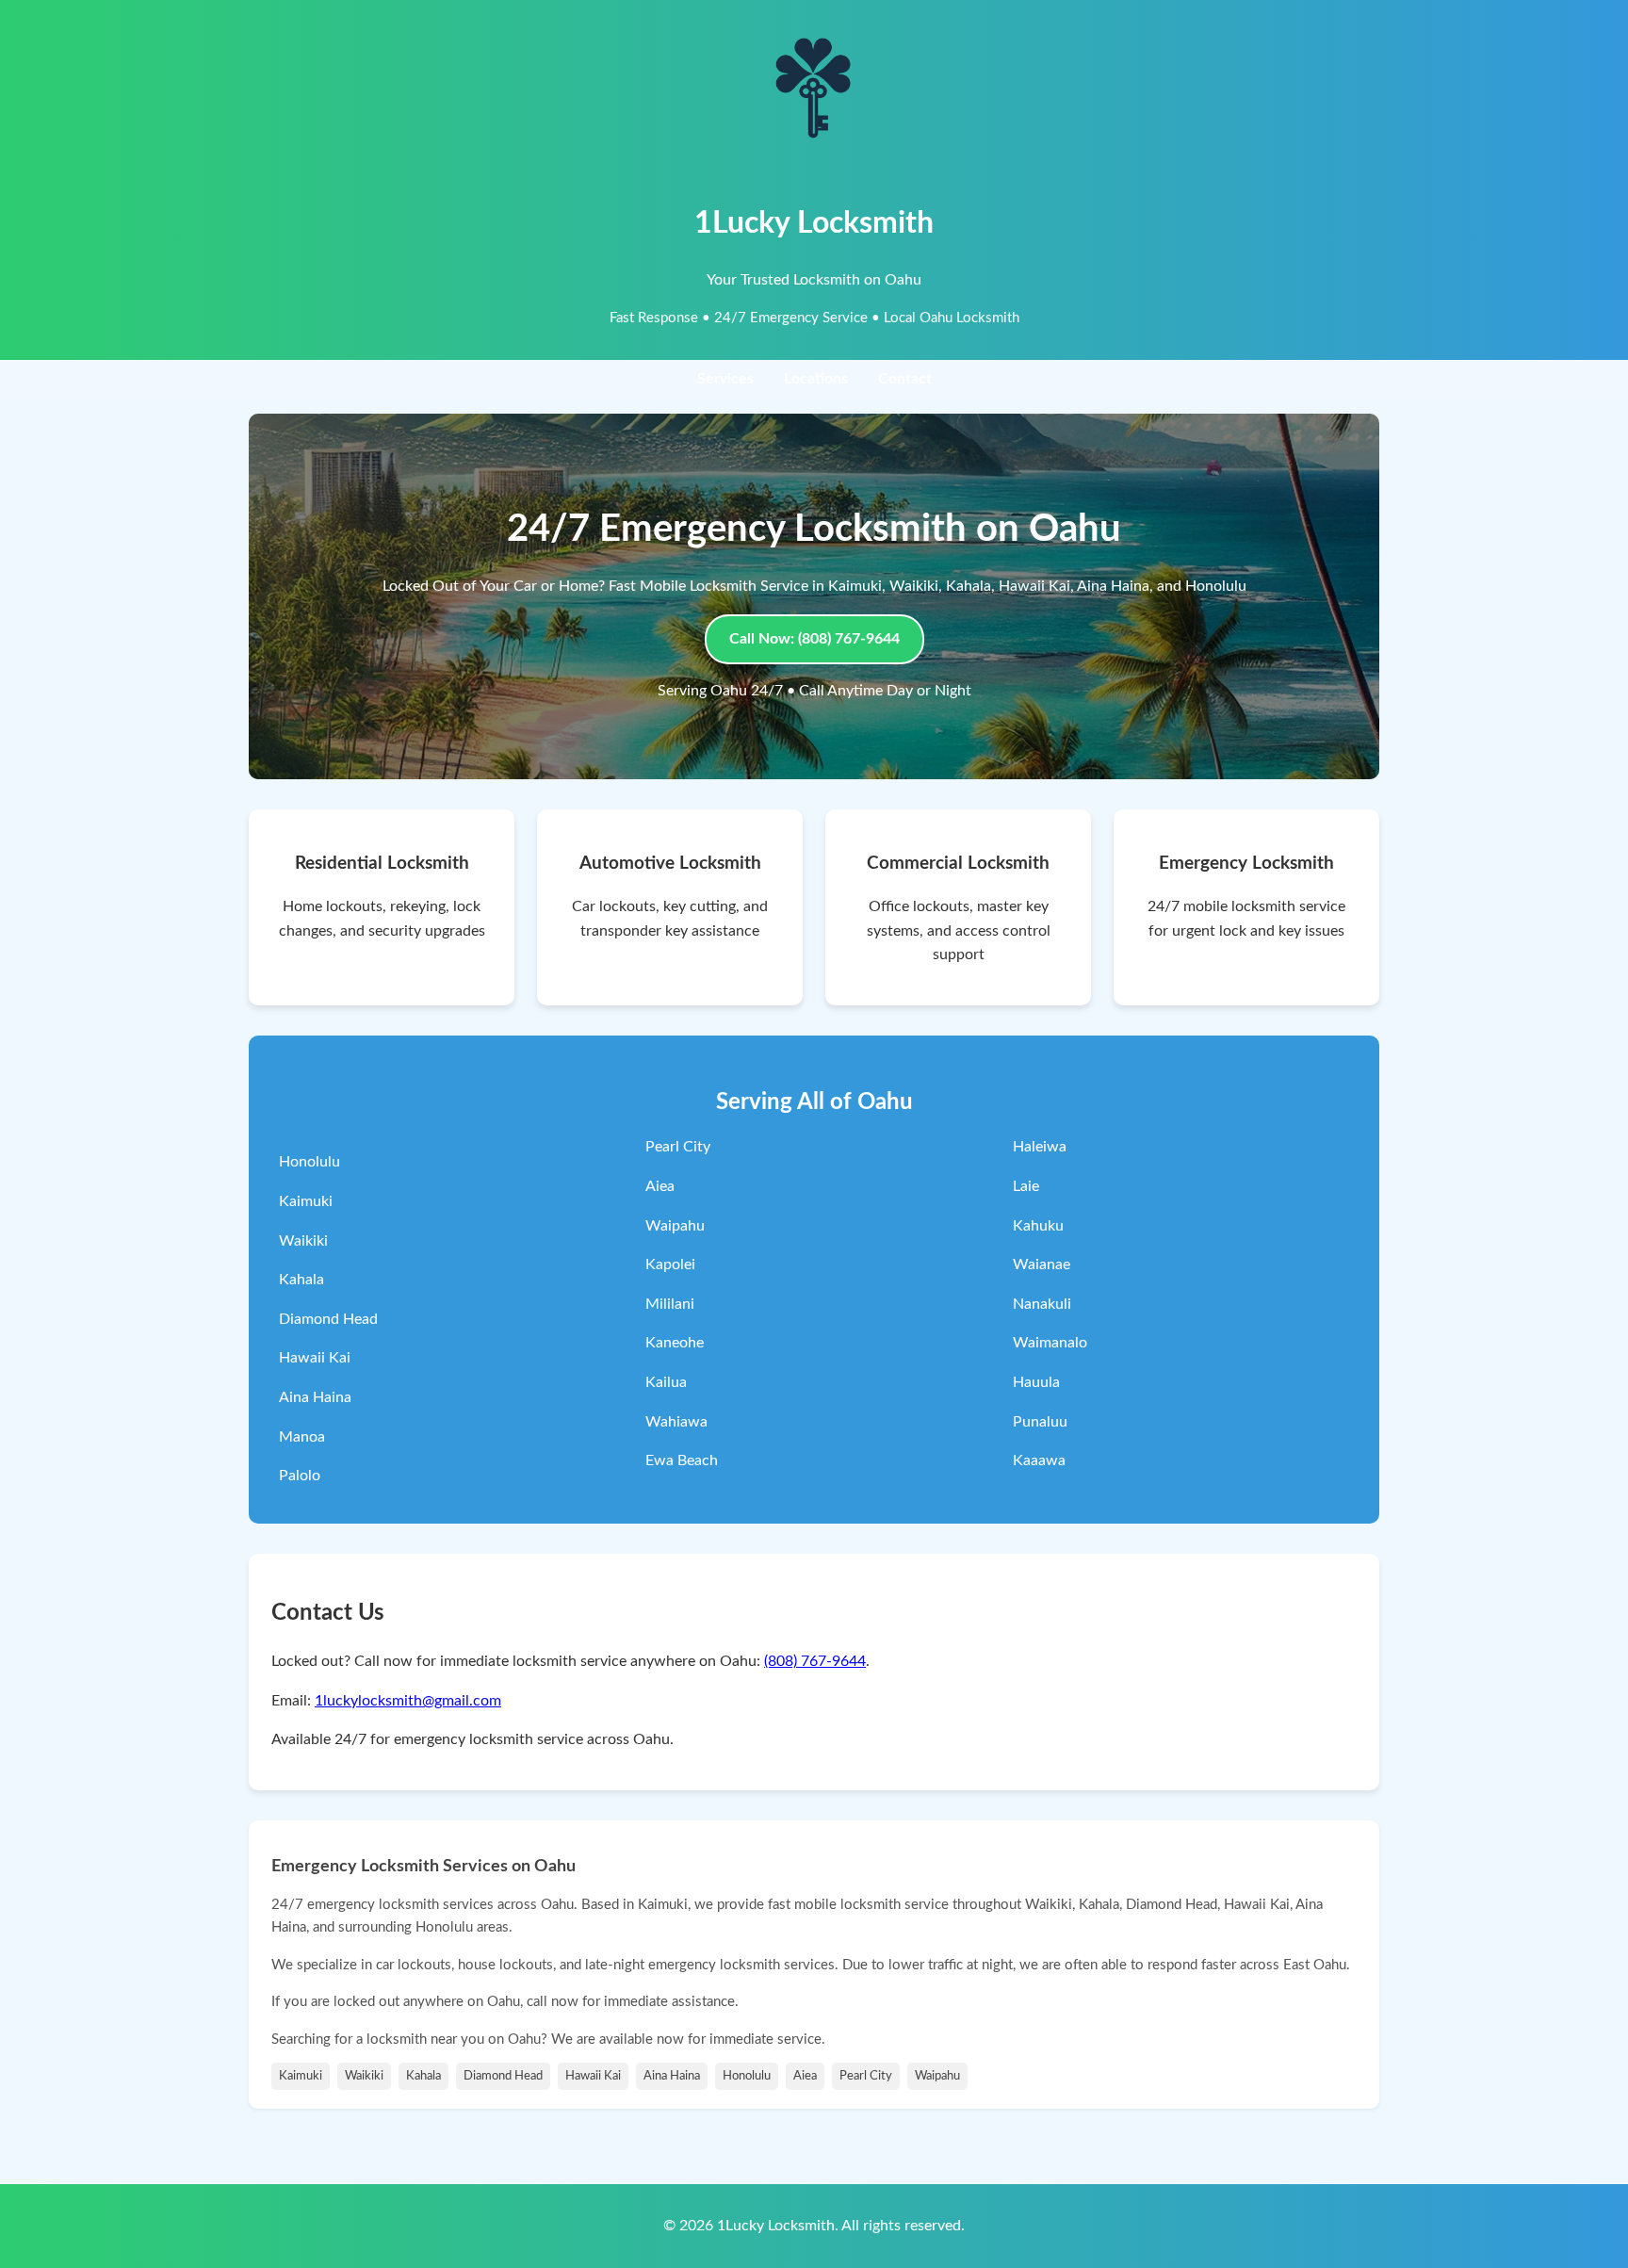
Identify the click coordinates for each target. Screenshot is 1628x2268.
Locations (816, 379)
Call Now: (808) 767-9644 (814, 639)
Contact (905, 379)
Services (725, 379)
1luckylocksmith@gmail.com (408, 1701)
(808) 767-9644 (815, 1661)
